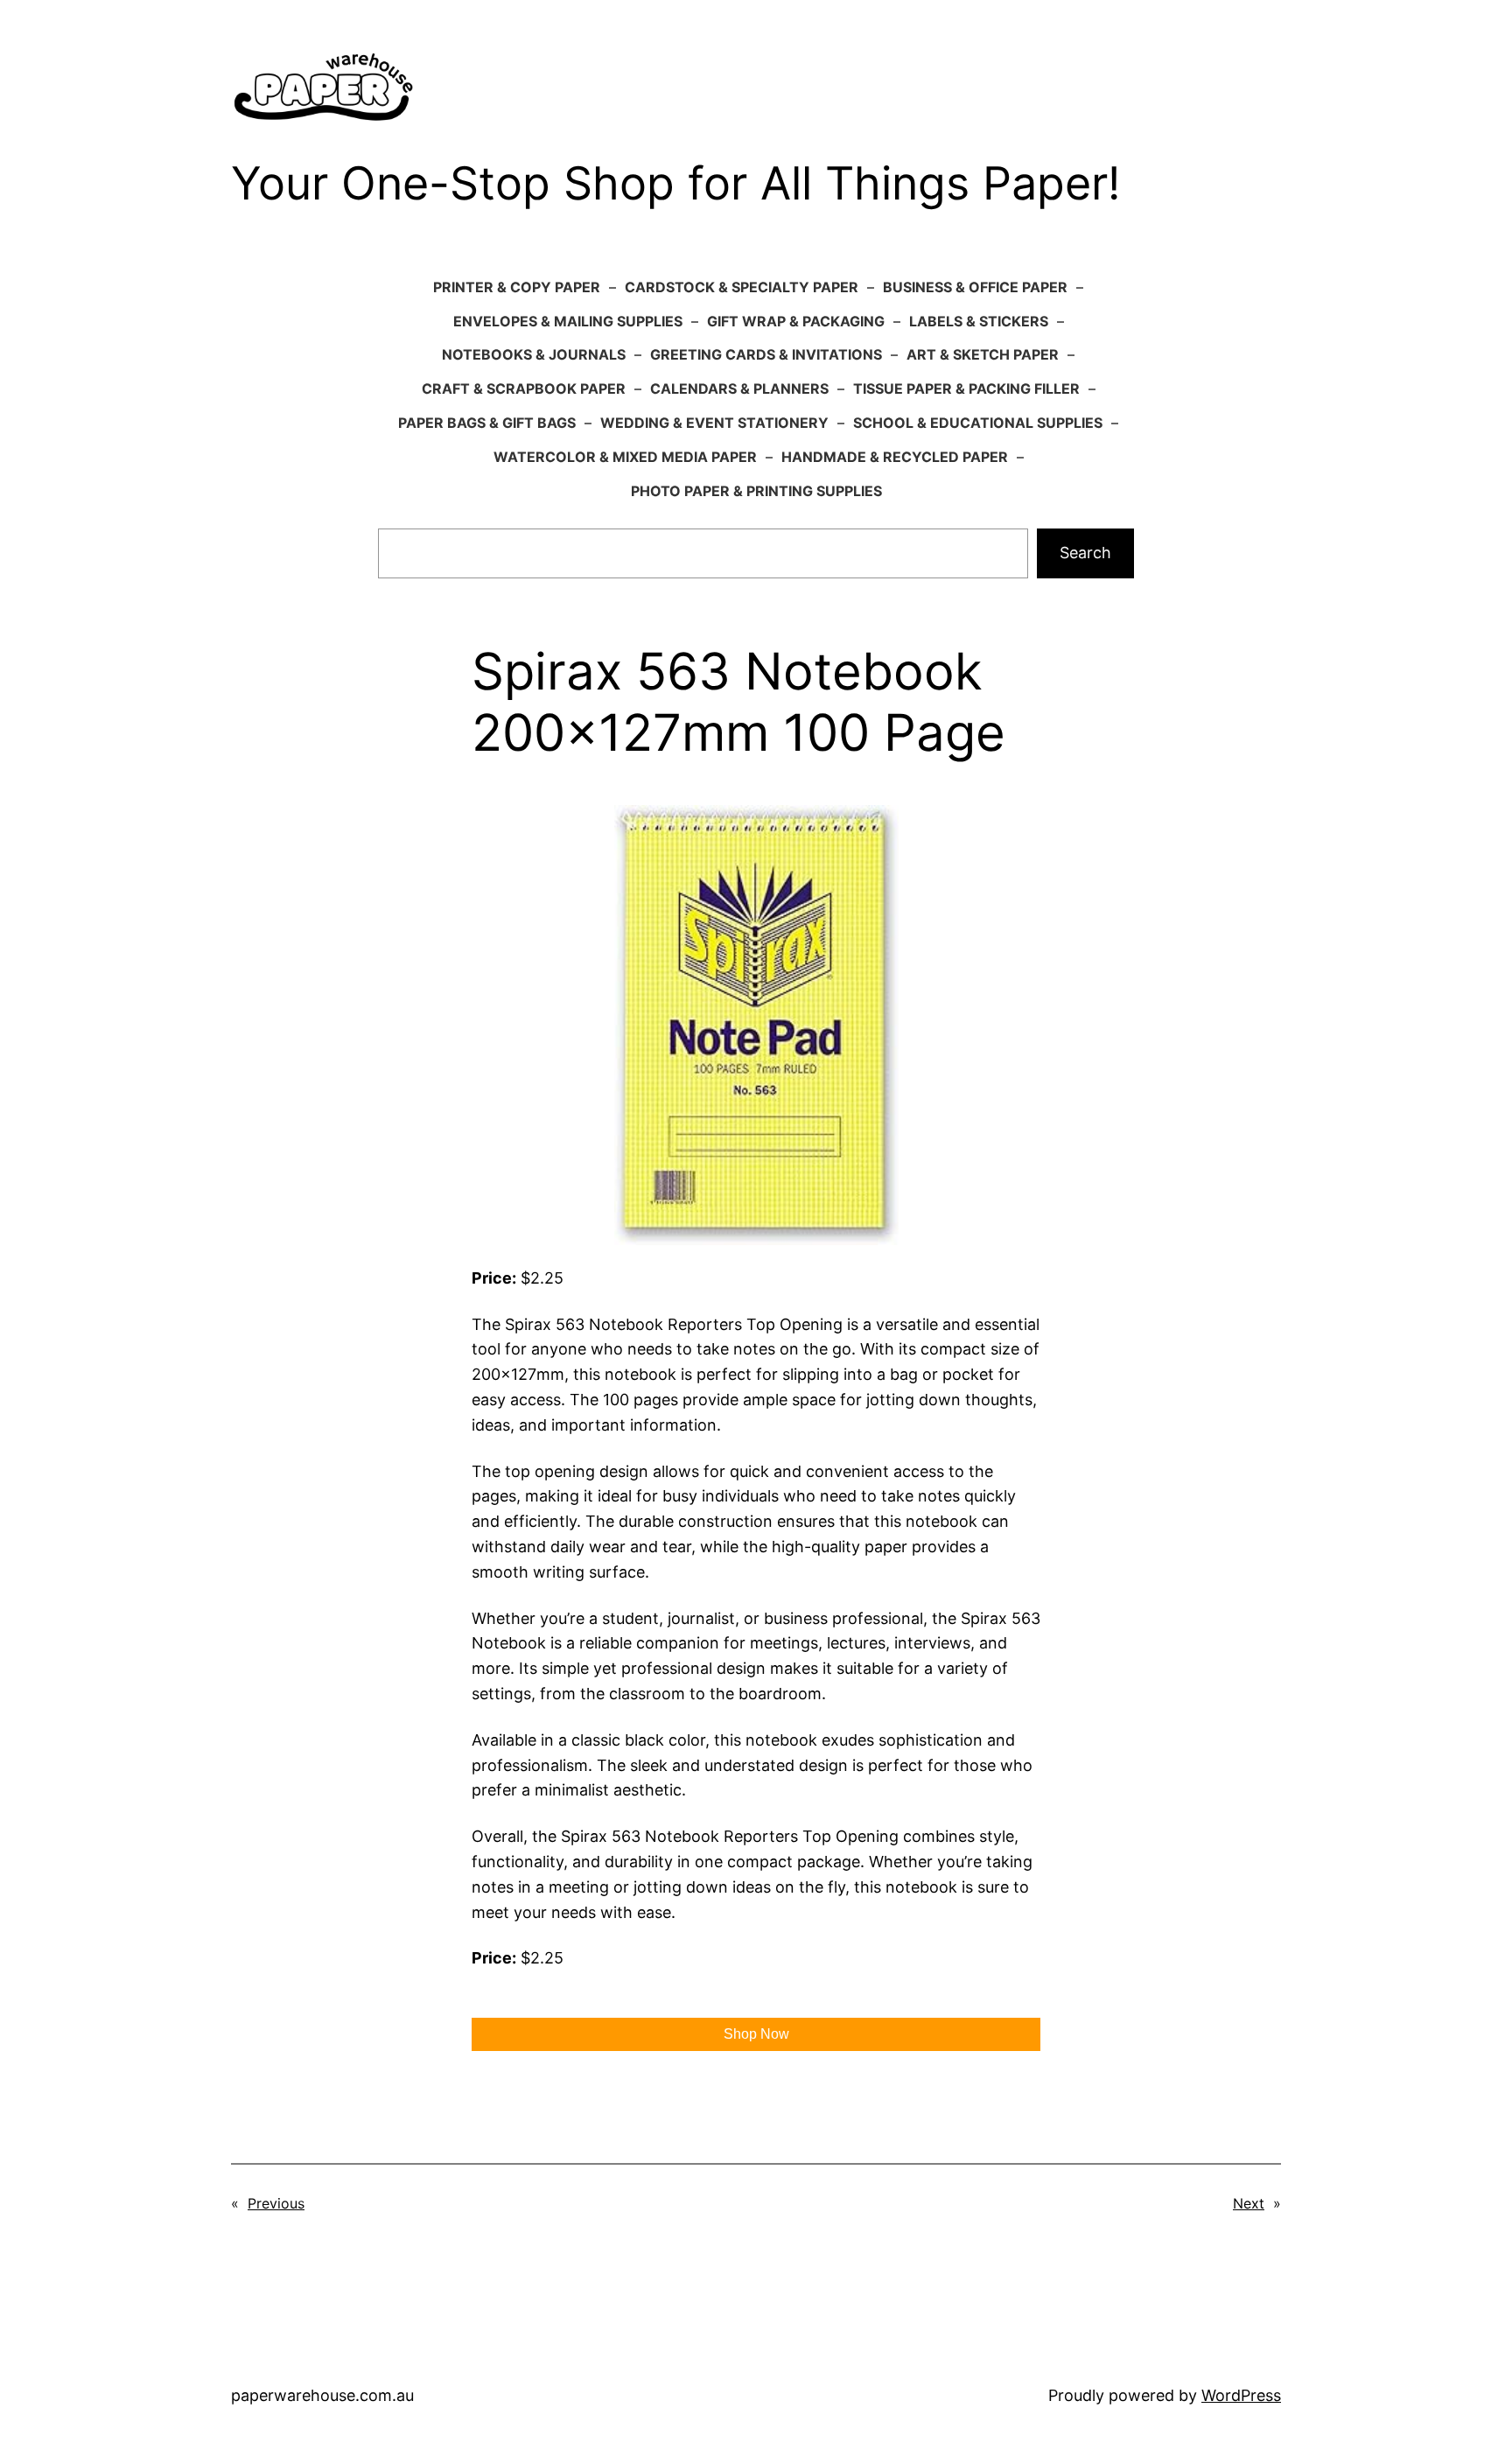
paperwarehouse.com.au (322, 2395)
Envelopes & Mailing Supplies (568, 321)
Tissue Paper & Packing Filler (966, 388)
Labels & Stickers (979, 321)
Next (1249, 2203)
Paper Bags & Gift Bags (487, 423)
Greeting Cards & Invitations (766, 354)
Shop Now (756, 2034)
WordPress (1241, 2395)
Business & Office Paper (975, 287)
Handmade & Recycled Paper (895, 457)
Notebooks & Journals (534, 354)
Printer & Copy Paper (517, 287)
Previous (276, 2203)
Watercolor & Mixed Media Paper (625, 457)
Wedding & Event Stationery (714, 423)
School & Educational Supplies (978, 423)
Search (1085, 553)
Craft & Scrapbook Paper (524, 388)
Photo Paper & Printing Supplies (756, 491)
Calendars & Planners (739, 388)
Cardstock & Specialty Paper (742, 287)
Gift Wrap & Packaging (796, 321)
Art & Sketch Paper (983, 354)
